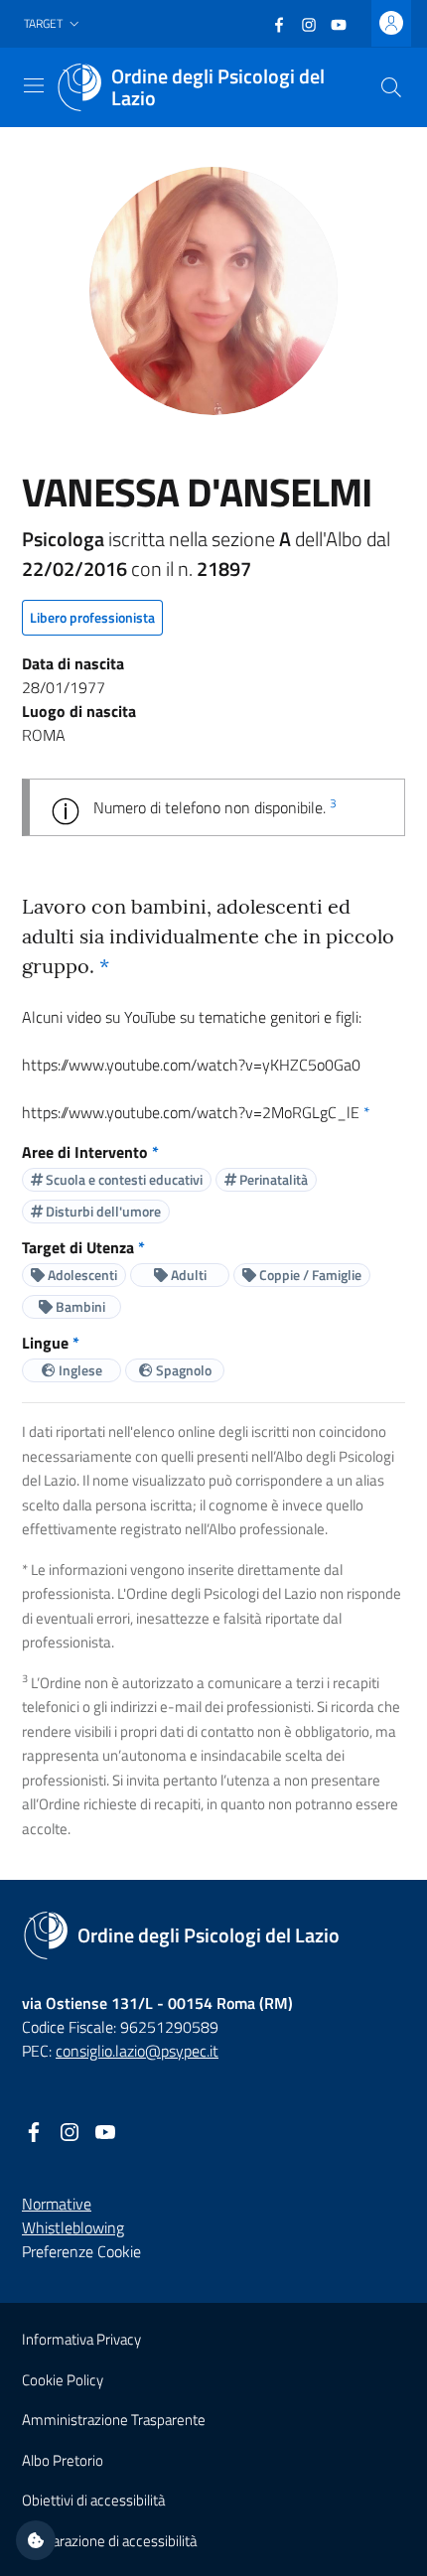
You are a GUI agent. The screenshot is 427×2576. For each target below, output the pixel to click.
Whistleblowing (73, 2227)
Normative (57, 2204)
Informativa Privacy (81, 2339)
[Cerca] (391, 87)
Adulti (187, 1275)
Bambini (79, 1306)
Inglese (79, 1370)
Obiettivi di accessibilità (93, 2500)
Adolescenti (81, 1275)
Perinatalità (272, 1179)
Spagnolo (182, 1370)
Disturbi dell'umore (102, 1211)
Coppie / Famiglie (309, 1275)
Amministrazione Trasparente (114, 2420)
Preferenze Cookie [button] (81, 2251)
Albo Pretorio (63, 2460)
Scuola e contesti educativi (123, 1179)
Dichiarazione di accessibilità (109, 2541)
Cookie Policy (63, 2380)
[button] (54, 24)
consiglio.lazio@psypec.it (137, 2051)
